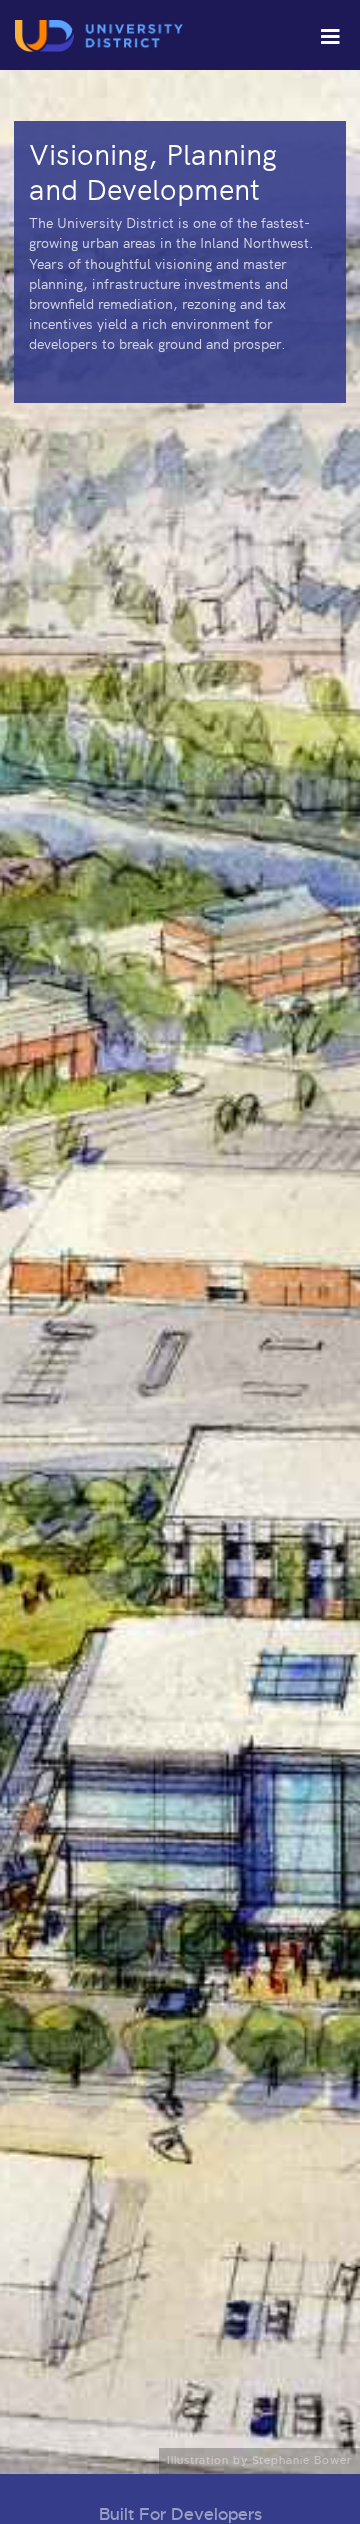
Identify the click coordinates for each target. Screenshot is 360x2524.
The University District (100, 36)
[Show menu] (330, 35)
